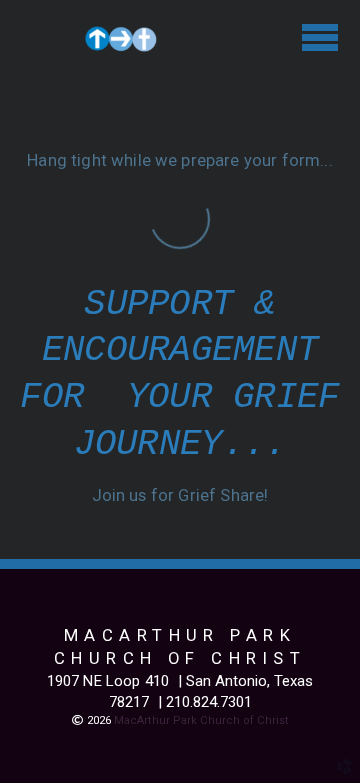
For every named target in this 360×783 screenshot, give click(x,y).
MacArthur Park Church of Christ (201, 720)
